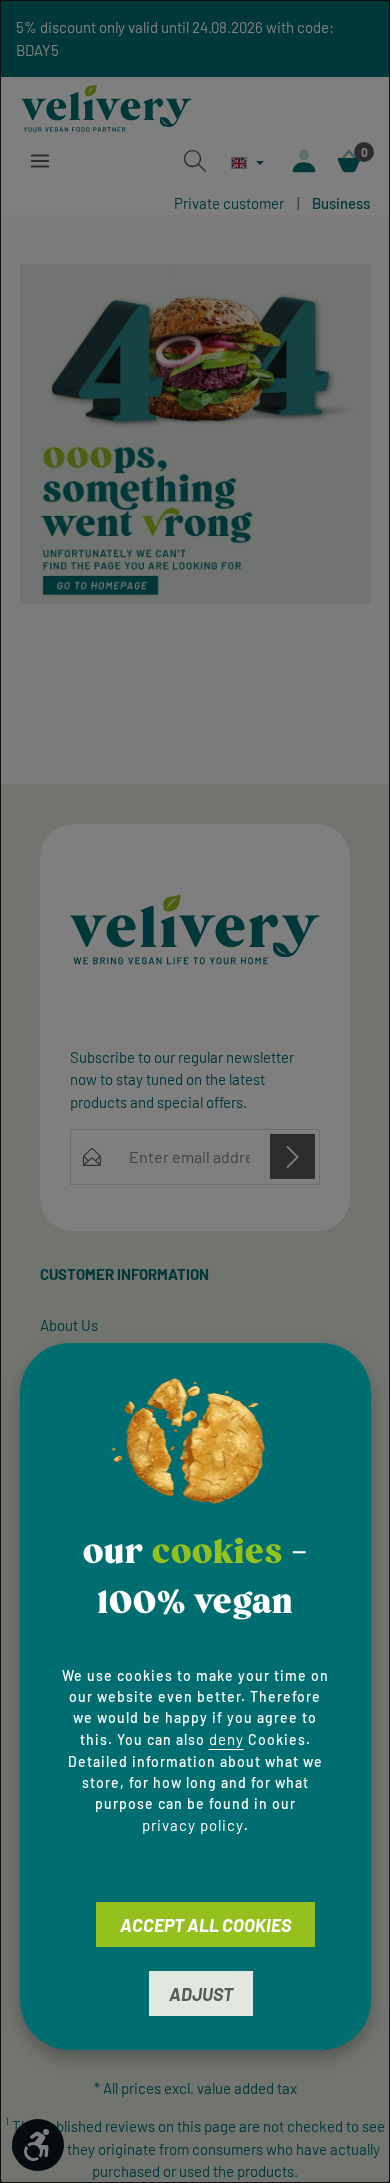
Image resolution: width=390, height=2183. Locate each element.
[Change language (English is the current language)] (247, 162)
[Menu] (40, 161)
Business (341, 203)
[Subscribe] (292, 1156)
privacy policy (193, 1825)
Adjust (201, 1994)
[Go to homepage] (106, 105)
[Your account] (304, 161)
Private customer (229, 203)
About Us (69, 1325)
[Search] (195, 161)
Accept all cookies (205, 1925)
